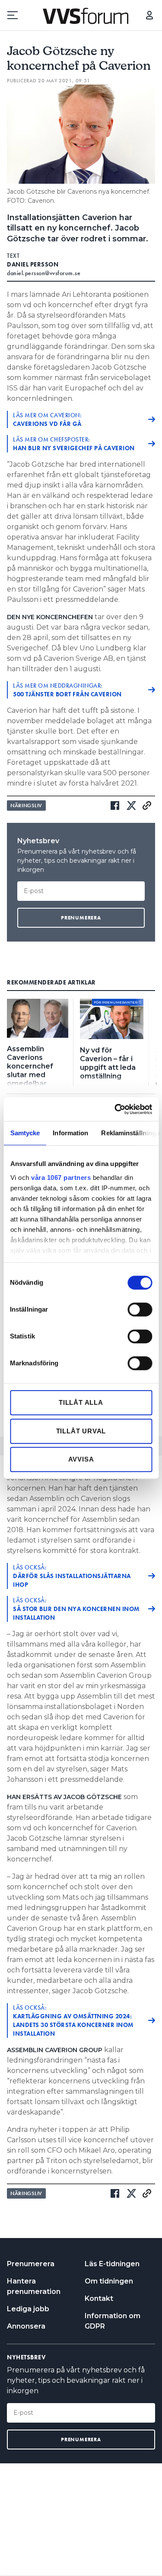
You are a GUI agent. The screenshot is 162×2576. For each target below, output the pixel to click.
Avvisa (81, 1459)
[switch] (140, 1309)
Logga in (149, 15)
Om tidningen (109, 2281)
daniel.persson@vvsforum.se (44, 273)
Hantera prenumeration (34, 2286)
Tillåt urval (81, 1431)
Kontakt (99, 2298)
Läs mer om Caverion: (47, 419)
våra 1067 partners (61, 1178)
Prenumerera (31, 2264)
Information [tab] (70, 1133)
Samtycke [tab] (25, 1133)
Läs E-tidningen (112, 2264)
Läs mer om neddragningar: (67, 690)
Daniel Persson (33, 264)
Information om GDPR (113, 2321)
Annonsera (26, 2326)
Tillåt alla (81, 1402)
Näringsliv (26, 806)
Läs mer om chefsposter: (74, 444)
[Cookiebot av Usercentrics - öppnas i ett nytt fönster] (115, 1109)
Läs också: (72, 1576)
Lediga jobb (28, 2309)
